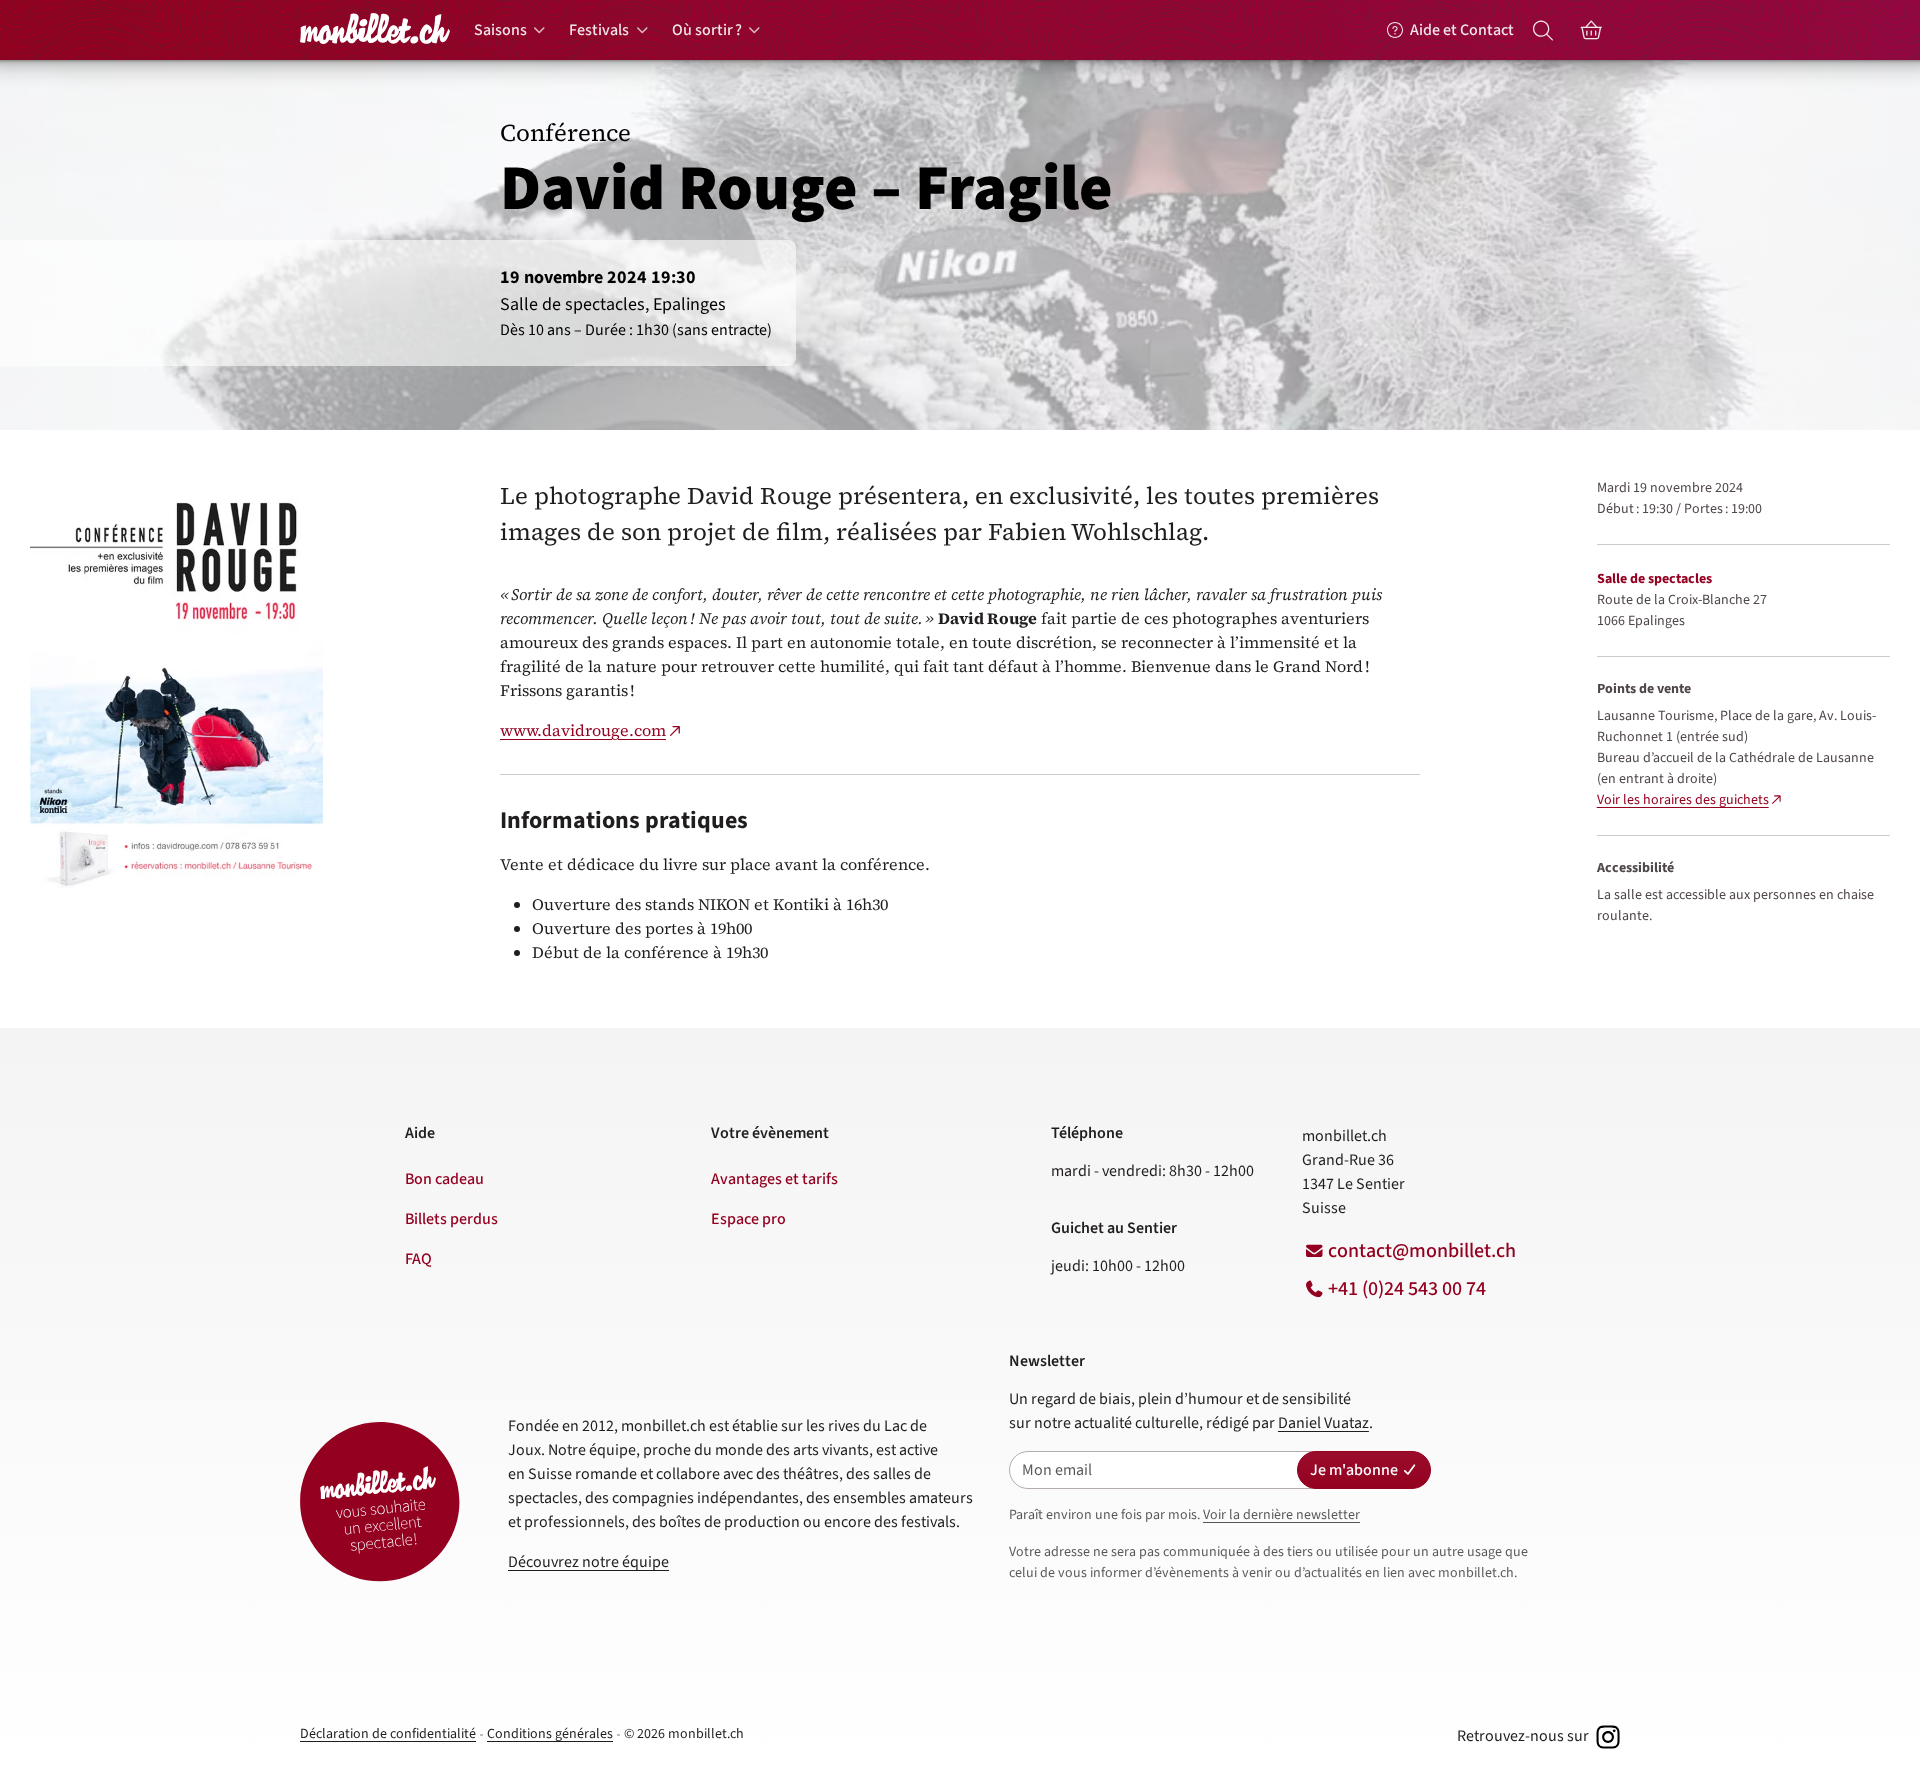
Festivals (599, 30)
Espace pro (748, 1219)
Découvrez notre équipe (588, 1562)
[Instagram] (1606, 1736)
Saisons (500, 30)
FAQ (418, 1259)
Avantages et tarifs (774, 1179)
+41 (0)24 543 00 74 (1407, 1289)
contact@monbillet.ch (1422, 1251)
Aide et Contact (1462, 30)
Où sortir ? (707, 30)
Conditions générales (550, 1734)
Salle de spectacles (1654, 579)
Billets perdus (451, 1219)
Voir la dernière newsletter (1281, 1515)
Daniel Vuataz (1323, 1423)
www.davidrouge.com (583, 730)
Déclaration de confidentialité (388, 1734)
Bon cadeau (444, 1179)
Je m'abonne (1354, 1470)
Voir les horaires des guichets (1683, 800)
